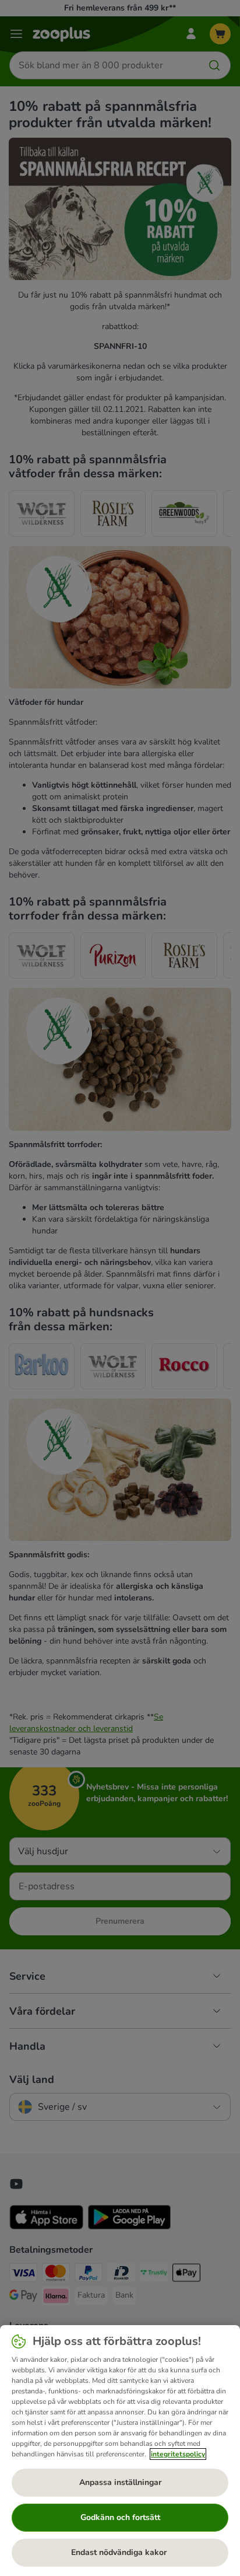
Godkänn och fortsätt (120, 2517)
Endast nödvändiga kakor (120, 2552)
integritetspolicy (178, 2454)
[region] (120, 2451)
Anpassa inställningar (120, 2482)
